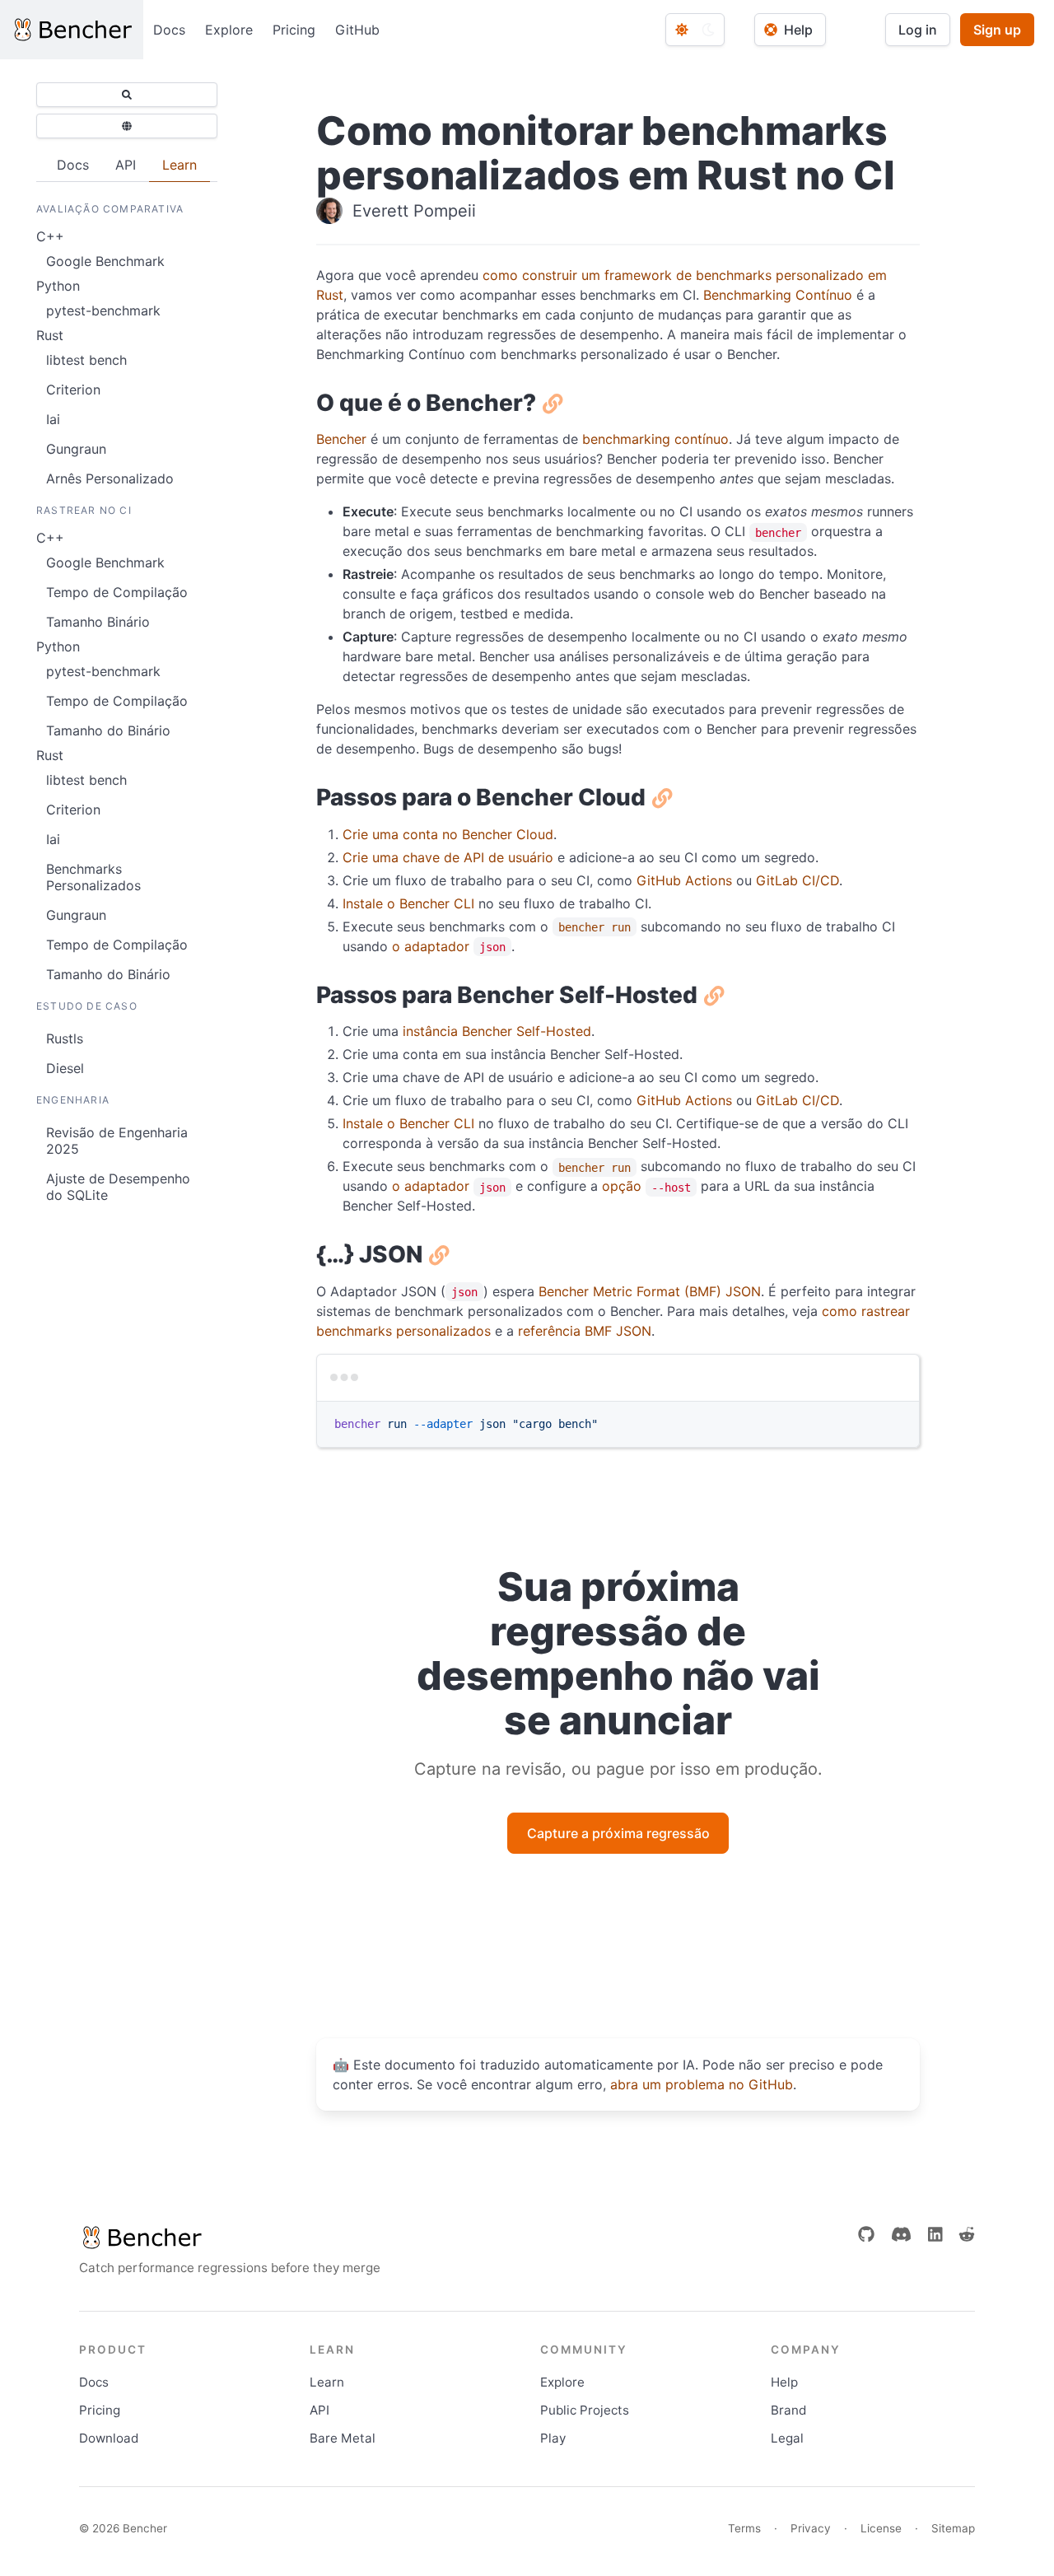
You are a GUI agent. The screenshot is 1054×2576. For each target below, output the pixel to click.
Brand (788, 2410)
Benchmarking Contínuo (778, 295)
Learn (327, 2382)
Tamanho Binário (98, 622)
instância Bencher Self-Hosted (497, 1031)
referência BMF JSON (585, 1331)
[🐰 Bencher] (230, 2238)
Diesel (65, 1068)
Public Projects (585, 2410)
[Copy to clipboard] (899, 1401)
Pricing (294, 30)
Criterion (73, 390)
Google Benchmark (105, 261)
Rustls (65, 1038)
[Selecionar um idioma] (127, 126)
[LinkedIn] (935, 2234)
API (319, 2410)
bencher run (595, 927)
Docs (169, 30)
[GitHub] (866, 2234)
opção (646, 1186)
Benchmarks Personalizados (93, 877)
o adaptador (449, 946)
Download (109, 2438)
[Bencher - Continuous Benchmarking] (72, 30)
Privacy (811, 2528)
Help (784, 2382)
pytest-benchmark (103, 310)
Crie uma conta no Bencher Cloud (448, 834)
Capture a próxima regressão (618, 1833)
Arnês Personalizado (110, 478)
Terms (744, 2528)
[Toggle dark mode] (695, 30)
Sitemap (953, 2528)
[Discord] (901, 2234)
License (881, 2528)
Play (553, 2438)
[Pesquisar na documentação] (127, 95)
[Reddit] (967, 2234)
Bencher (341, 439)
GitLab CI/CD (797, 880)
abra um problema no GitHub (702, 2084)
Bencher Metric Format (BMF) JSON (650, 1291)
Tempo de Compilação (117, 592)
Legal (787, 2438)
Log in (918, 30)
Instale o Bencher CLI (408, 903)
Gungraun (76, 449)
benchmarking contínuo (655, 439)
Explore (229, 30)
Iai (53, 419)
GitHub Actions (684, 880)
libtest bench (86, 360)
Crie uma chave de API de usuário (448, 857)
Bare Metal (343, 2438)
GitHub (357, 30)
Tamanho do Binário (108, 730)
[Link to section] (550, 403)
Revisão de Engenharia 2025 (117, 1141)
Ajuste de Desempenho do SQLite (118, 1187)
